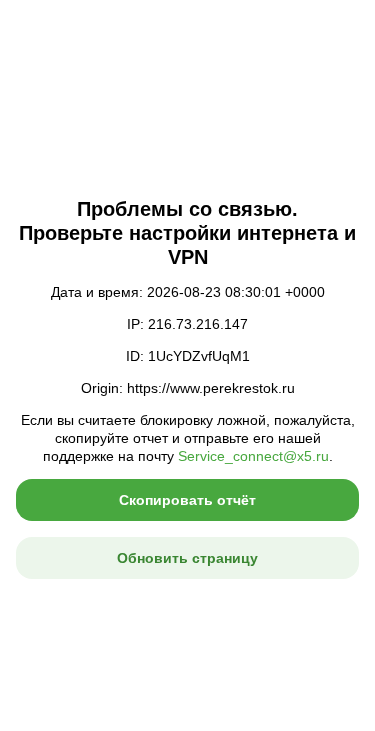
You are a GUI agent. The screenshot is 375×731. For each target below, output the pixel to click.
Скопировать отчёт (187, 500)
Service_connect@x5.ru (253, 456)
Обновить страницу (187, 558)
